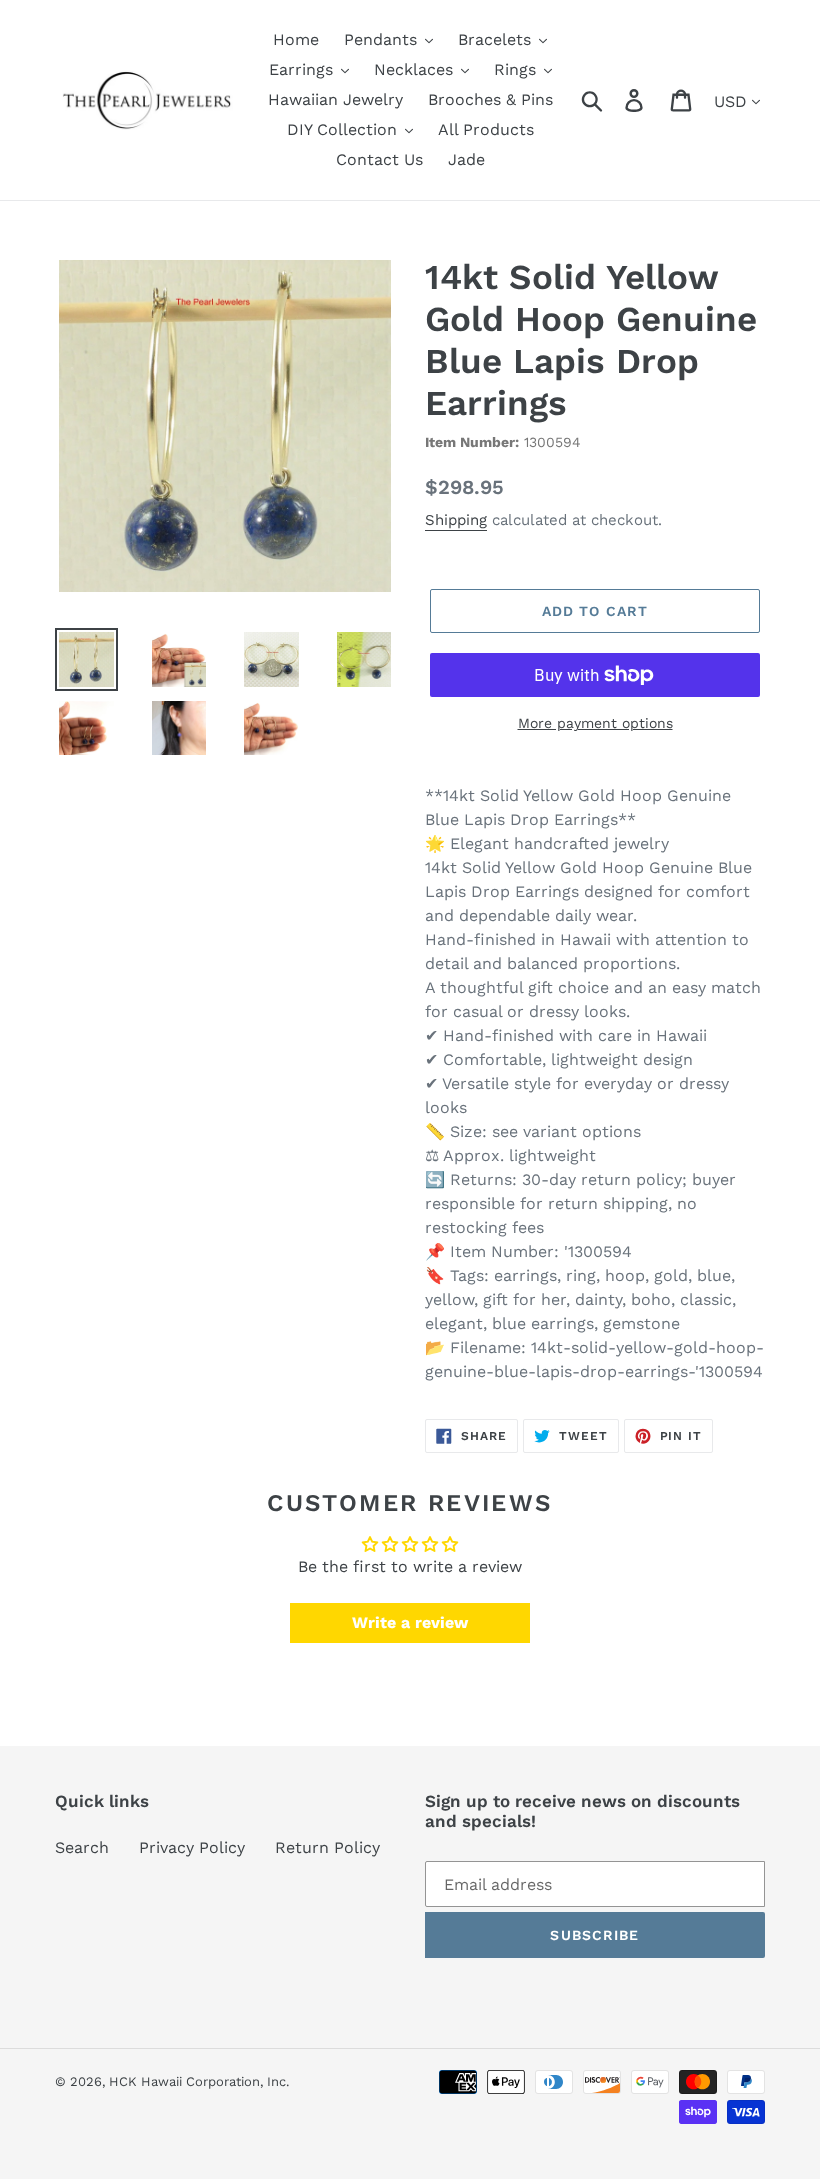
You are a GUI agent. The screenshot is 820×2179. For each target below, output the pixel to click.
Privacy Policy (192, 1847)
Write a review (410, 1622)
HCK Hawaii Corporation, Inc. (199, 2081)
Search (82, 1847)
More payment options (595, 723)
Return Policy (327, 1847)
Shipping (456, 520)
